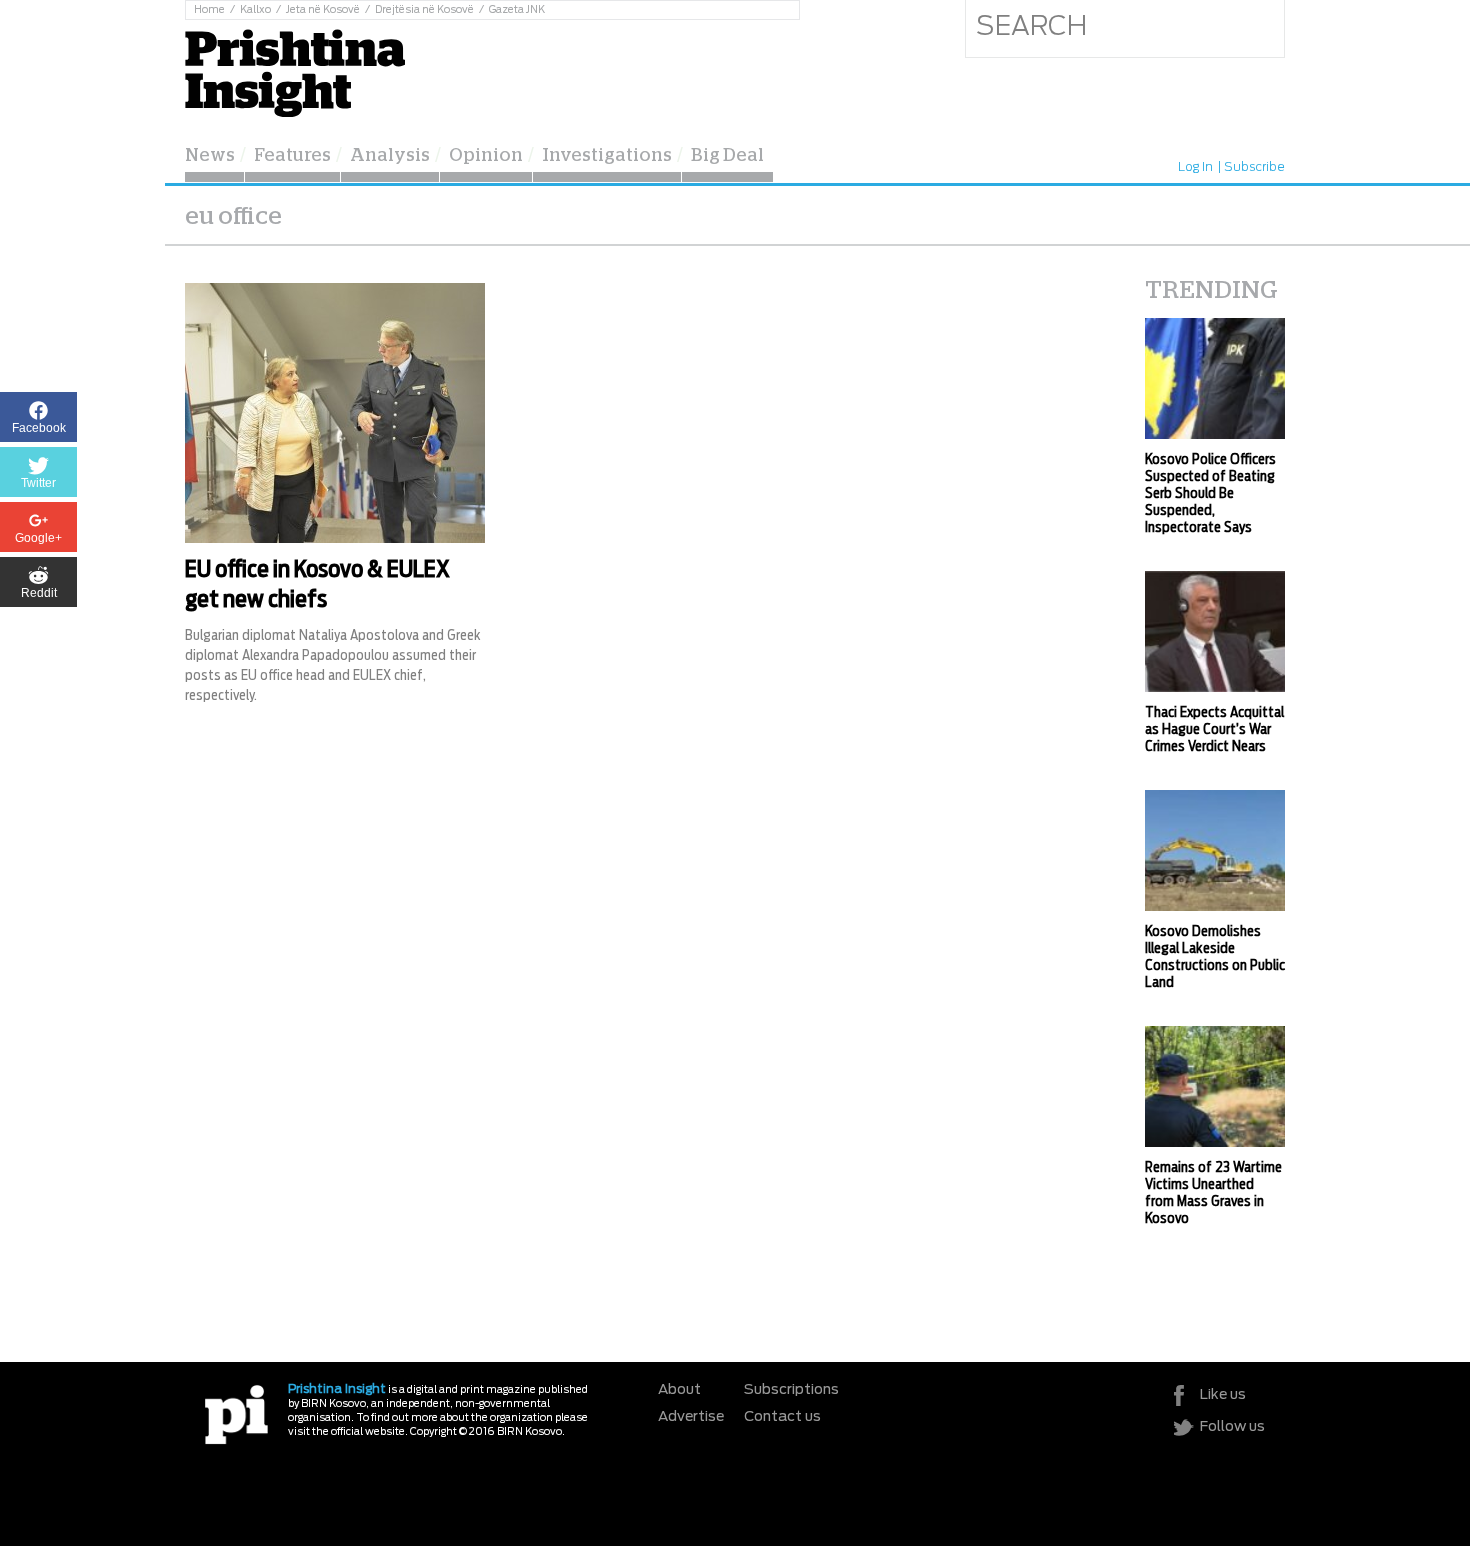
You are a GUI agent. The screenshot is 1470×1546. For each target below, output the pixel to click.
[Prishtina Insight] (295, 70)
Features (292, 156)
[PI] (236, 1413)
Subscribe (1254, 167)
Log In (1195, 167)
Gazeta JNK (517, 10)
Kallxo (255, 10)
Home (209, 10)
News (210, 156)
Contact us (782, 1417)
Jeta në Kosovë (323, 10)
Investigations (607, 156)
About (679, 1390)
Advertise (691, 1417)
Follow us (1232, 1427)
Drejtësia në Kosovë (424, 10)
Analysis (390, 156)
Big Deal (727, 156)
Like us (1223, 1395)
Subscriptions (791, 1390)
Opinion (486, 156)
